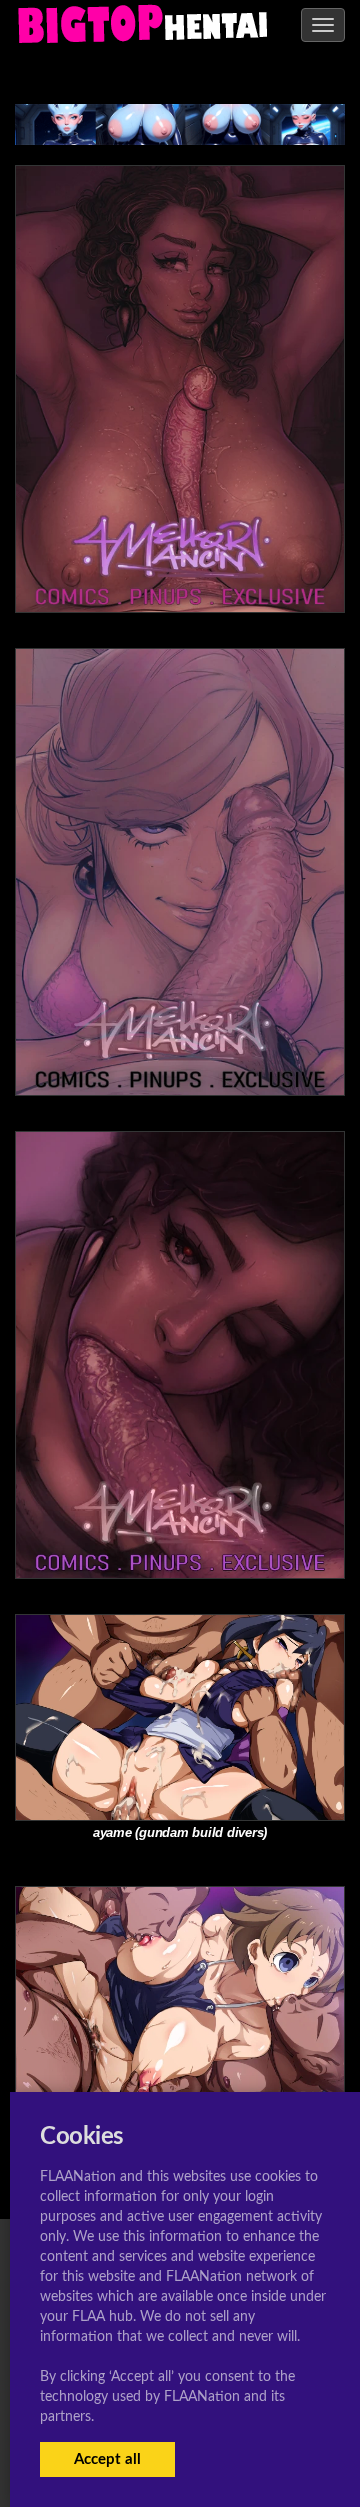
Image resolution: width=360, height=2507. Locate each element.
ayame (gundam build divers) (180, 1832)
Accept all (107, 2459)
